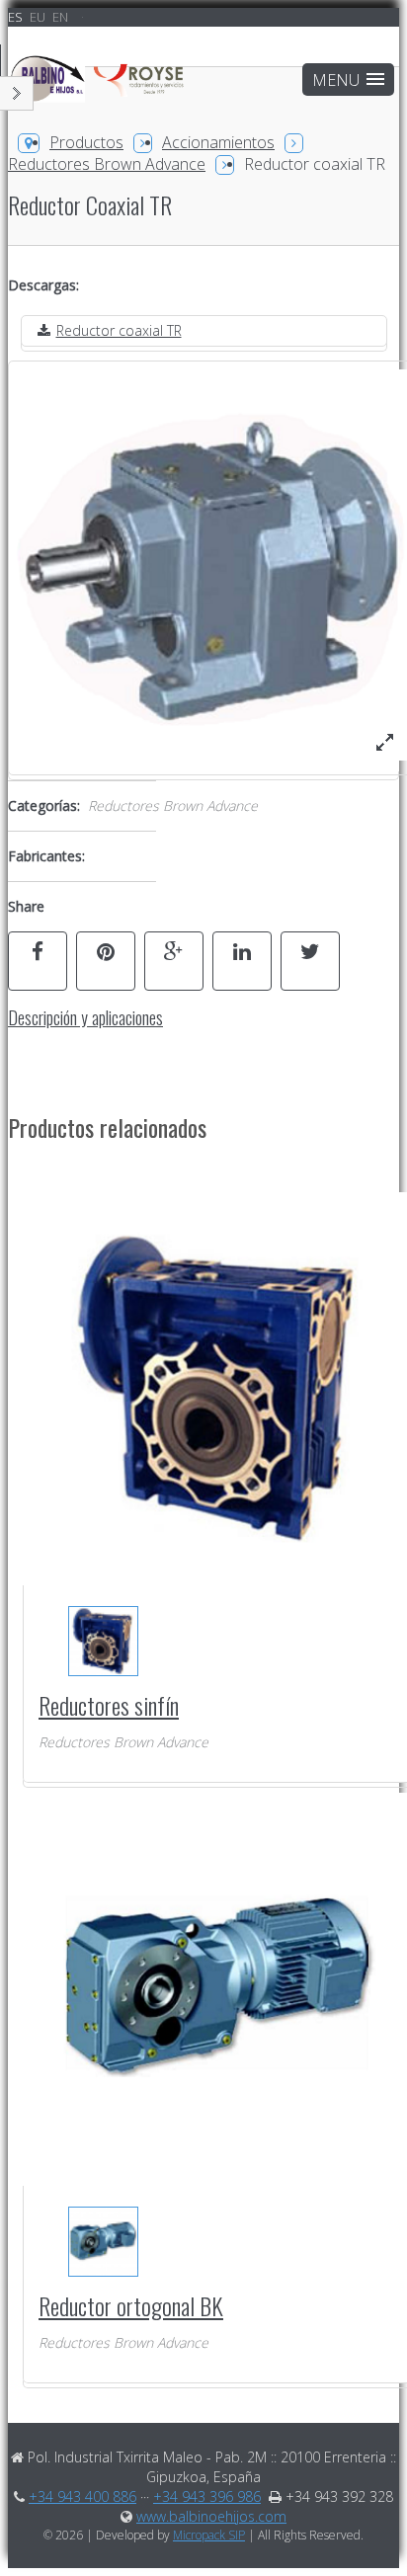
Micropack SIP (209, 2535)
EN (60, 17)
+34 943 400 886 (82, 2496)
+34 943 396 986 (207, 2496)
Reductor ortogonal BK (131, 2305)
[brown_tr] (385, 742)
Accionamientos (218, 142)
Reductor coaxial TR (119, 330)
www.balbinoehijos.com (211, 2516)
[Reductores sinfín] (102, 1641)
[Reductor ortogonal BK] (102, 2242)
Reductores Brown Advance (107, 164)
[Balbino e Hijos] (99, 89)
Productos (86, 142)
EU (39, 17)
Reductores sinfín (109, 1705)
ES (17, 17)
